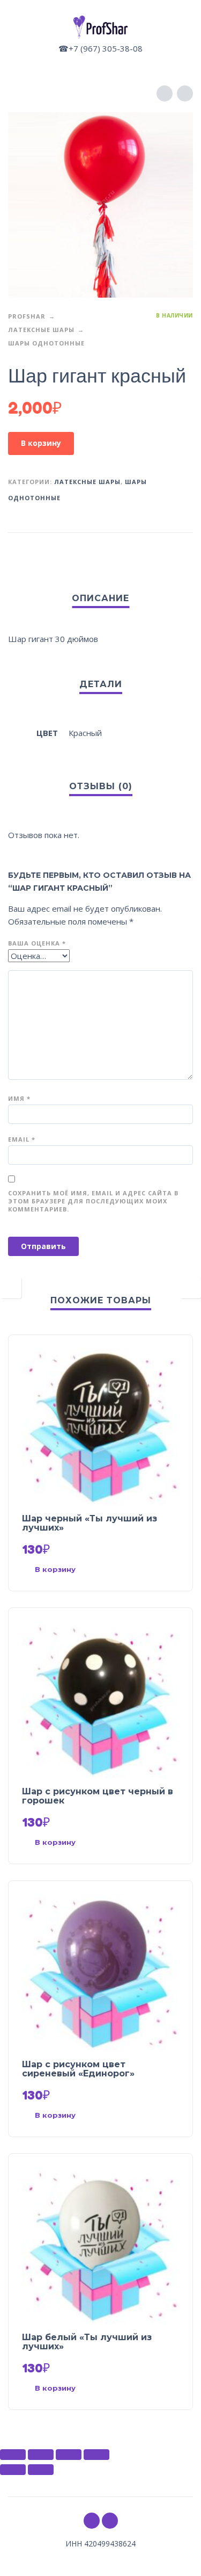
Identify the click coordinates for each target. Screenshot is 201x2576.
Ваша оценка (37, 943)
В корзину (41, 443)
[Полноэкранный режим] (69, 2455)
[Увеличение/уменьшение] (96, 2455)
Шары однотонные (46, 343)
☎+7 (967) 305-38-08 (100, 48)
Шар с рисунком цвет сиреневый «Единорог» (78, 2069)
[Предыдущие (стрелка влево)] (13, 2470)
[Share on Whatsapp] (183, 550)
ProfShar (27, 316)
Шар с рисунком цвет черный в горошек (98, 1796)
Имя (19, 1098)
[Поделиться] (41, 2455)
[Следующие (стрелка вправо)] (41, 2470)
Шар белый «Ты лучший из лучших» (87, 2342)
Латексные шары (41, 330)
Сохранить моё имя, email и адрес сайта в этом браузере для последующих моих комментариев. (93, 1201)
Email (22, 1139)
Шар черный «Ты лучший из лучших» (90, 1523)
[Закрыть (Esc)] (13, 2455)
